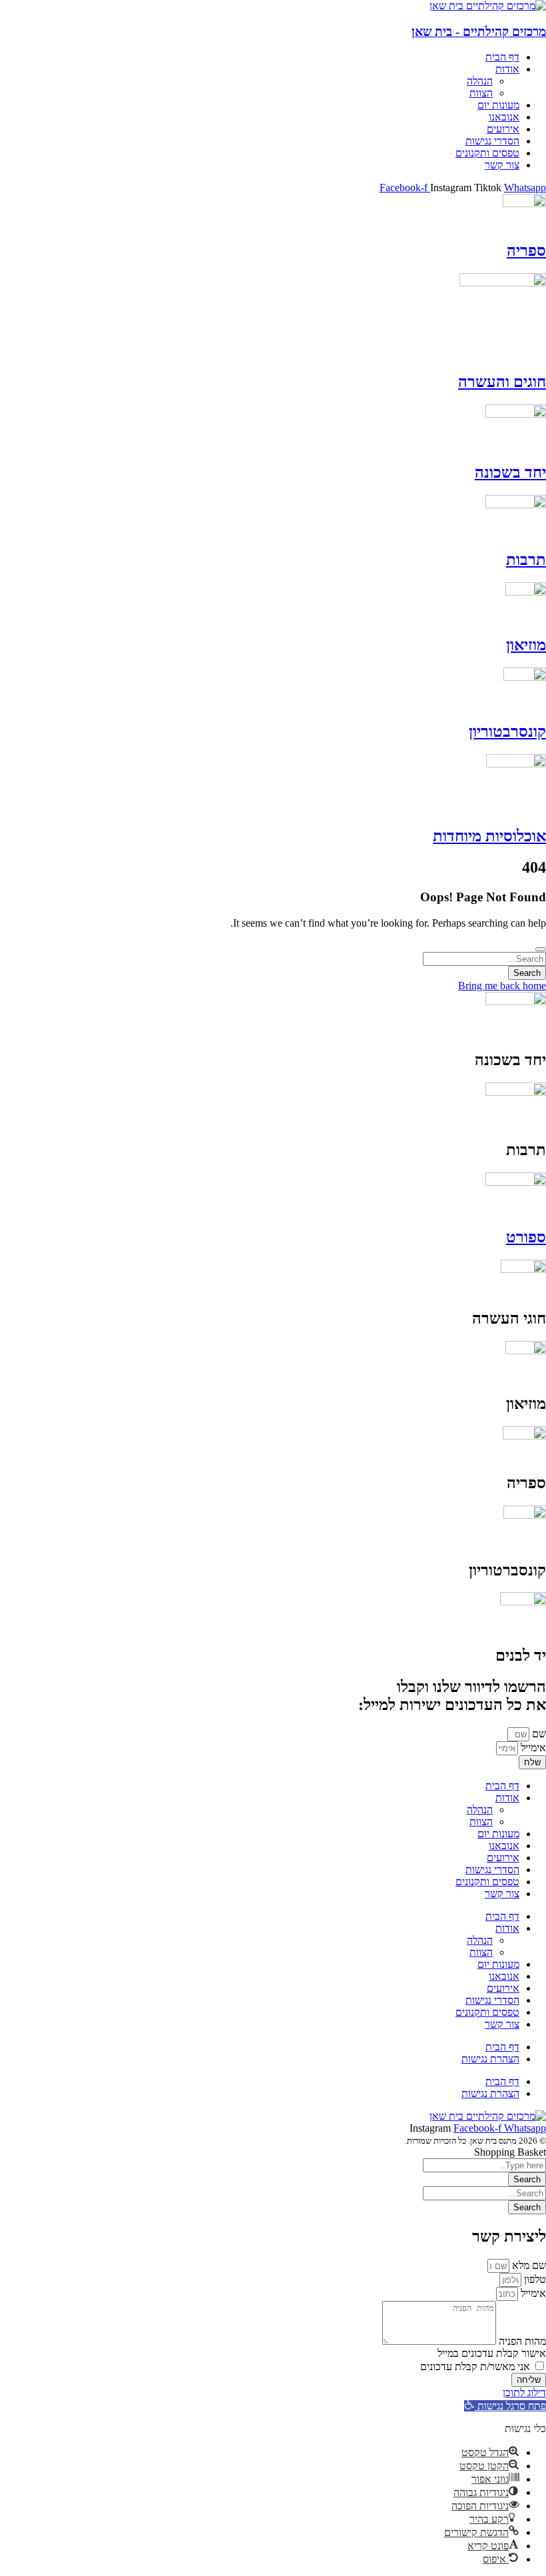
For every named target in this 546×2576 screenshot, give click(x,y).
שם (538, 1734)
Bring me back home (502, 986)
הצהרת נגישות (490, 2059)
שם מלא (528, 2265)
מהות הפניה (521, 2341)
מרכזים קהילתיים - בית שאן (479, 32)
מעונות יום (498, 1834)
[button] (505, 2406)
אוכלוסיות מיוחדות (489, 836)
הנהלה (480, 1810)
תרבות (526, 560)
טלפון (534, 2279)
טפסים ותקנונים (487, 1882)
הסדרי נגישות (492, 1870)
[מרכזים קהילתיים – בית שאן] (488, 6)
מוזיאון (526, 645)
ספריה (526, 250)
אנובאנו (504, 1846)
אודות (507, 1798)
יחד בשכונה (510, 472)
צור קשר (502, 1894)
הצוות (481, 1822)
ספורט (526, 1237)
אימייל (532, 1748)
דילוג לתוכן (524, 2392)
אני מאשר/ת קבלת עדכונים (475, 2366)
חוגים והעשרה (502, 382)
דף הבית (502, 1786)
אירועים (503, 1858)
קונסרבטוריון (507, 731)
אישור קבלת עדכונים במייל (492, 2353)
